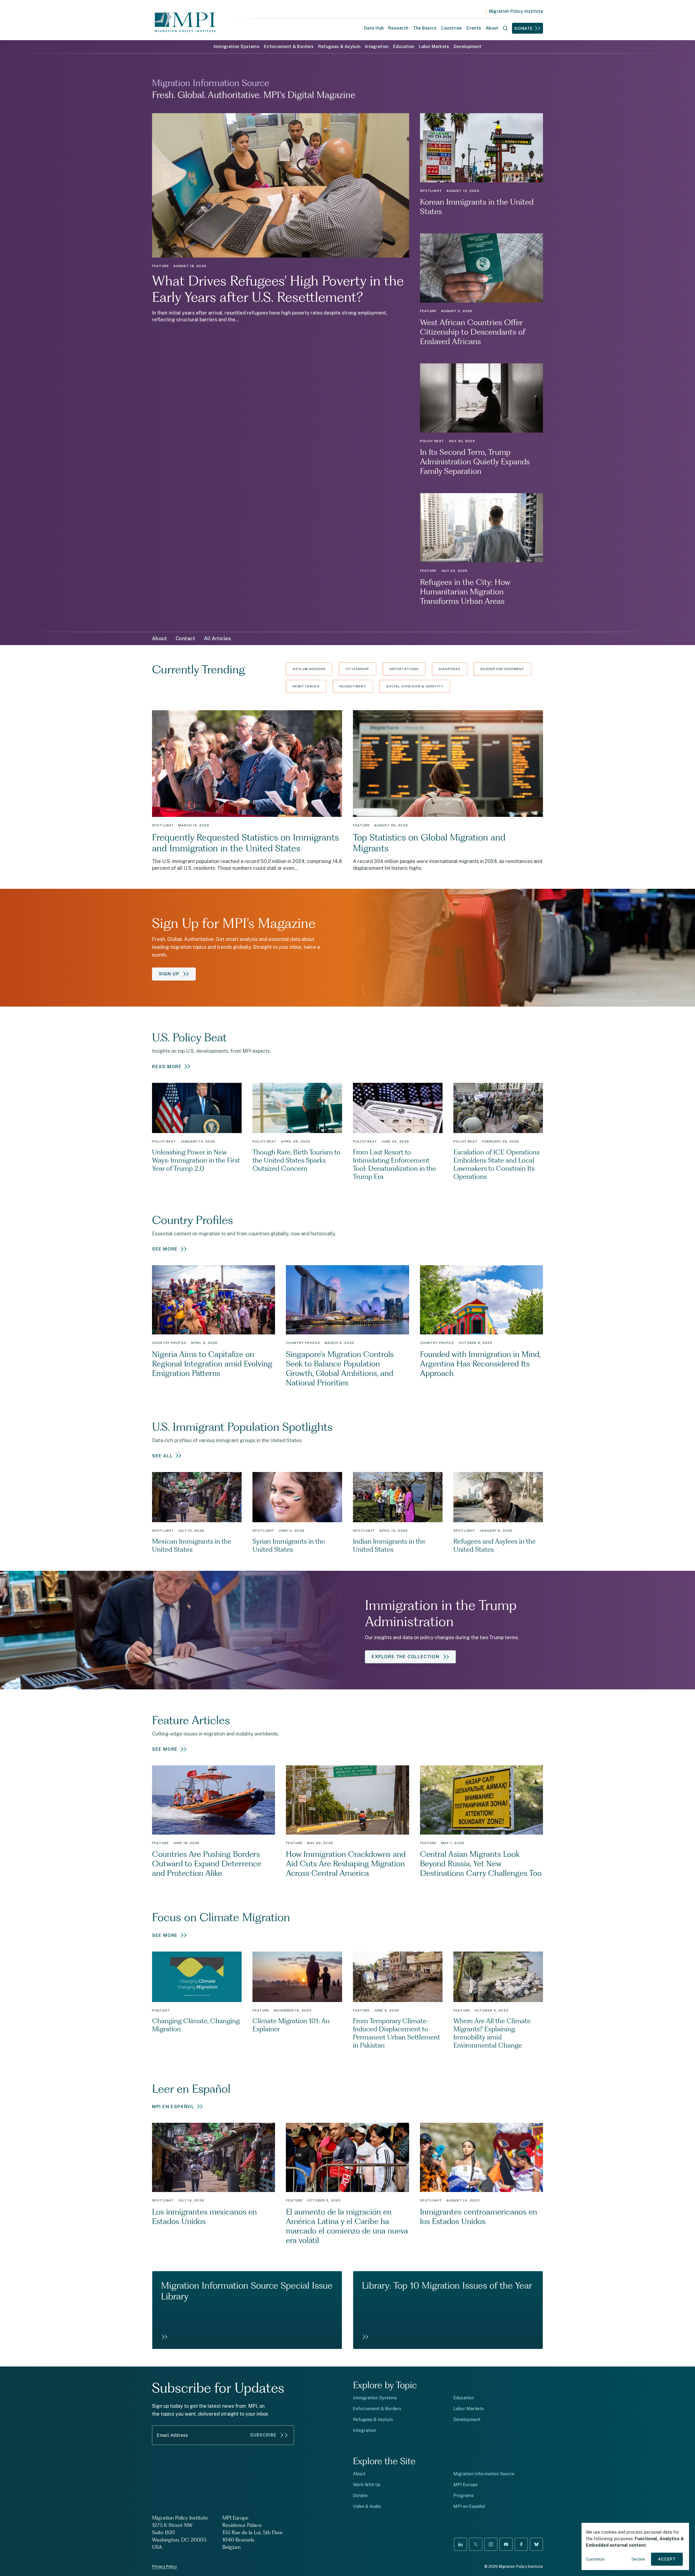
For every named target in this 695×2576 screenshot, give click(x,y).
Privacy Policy (164, 2567)
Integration (377, 47)
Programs (464, 2496)
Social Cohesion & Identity (415, 686)
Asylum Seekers (309, 669)
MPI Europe (465, 2485)
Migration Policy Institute (516, 11)
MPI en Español (469, 2506)
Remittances (306, 686)
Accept (667, 2559)
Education (404, 47)
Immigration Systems (237, 47)
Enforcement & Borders (289, 47)
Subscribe (263, 2435)
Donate (524, 28)
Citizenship (357, 669)
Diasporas (450, 669)
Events (474, 28)
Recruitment (353, 686)
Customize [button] (595, 2559)
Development (468, 47)
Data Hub (374, 28)
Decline (638, 2559)
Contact (185, 638)
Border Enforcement (502, 669)
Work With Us (367, 2485)
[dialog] (635, 2546)
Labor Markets (434, 47)
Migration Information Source (484, 2474)
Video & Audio (367, 2506)
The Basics (425, 28)
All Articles (217, 638)
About (159, 638)
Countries (451, 28)
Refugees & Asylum (339, 47)
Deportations (404, 669)
